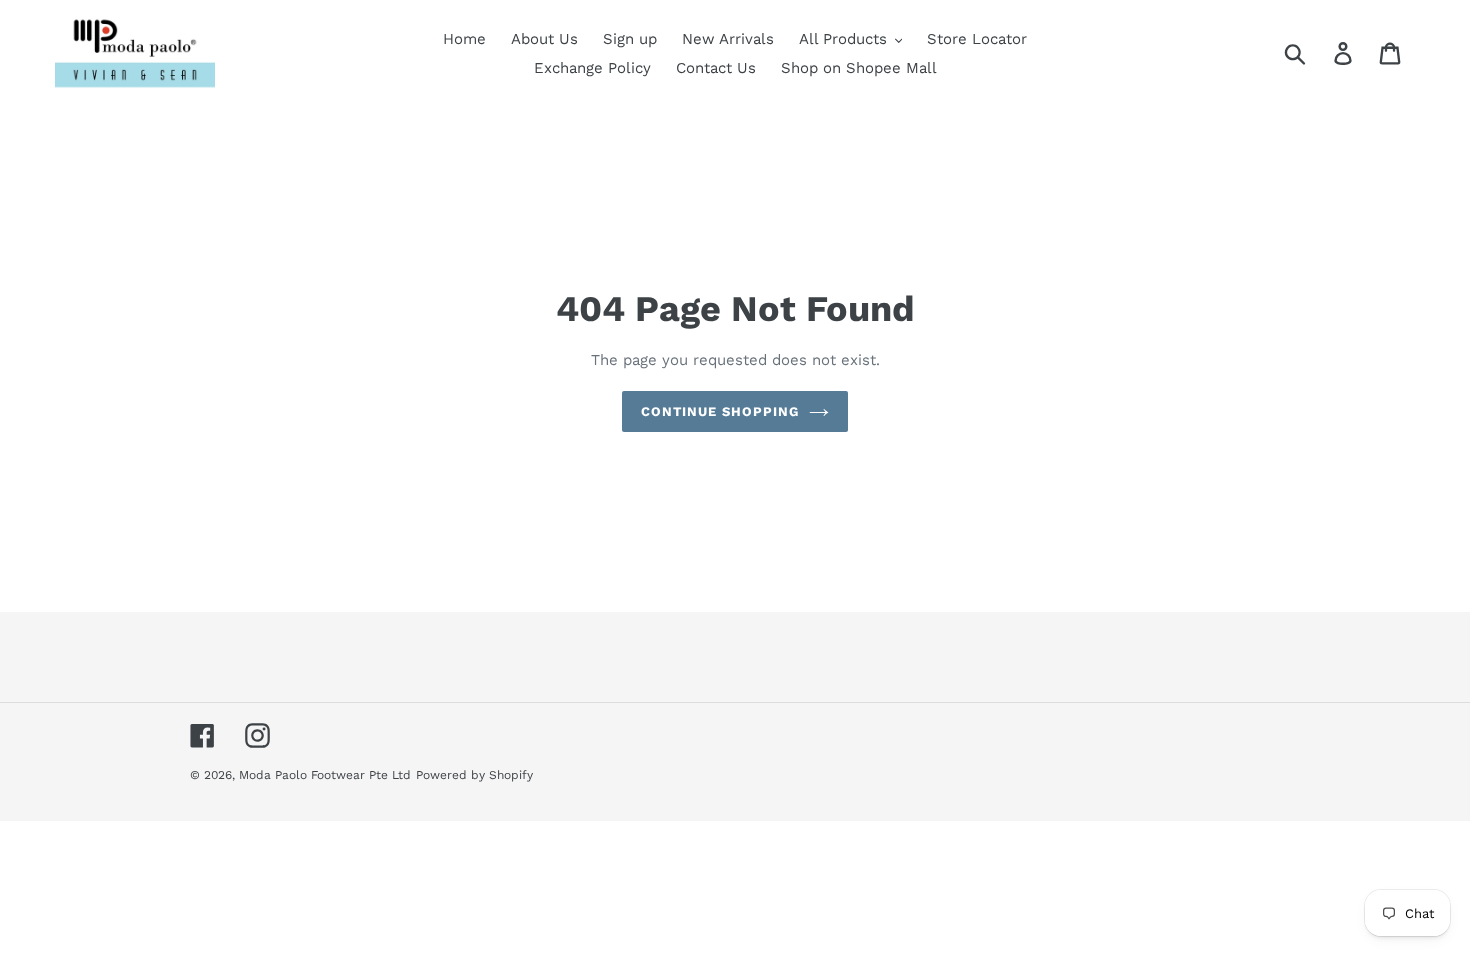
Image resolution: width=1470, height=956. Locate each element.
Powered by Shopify (474, 775)
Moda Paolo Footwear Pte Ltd (325, 775)
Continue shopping (720, 411)
